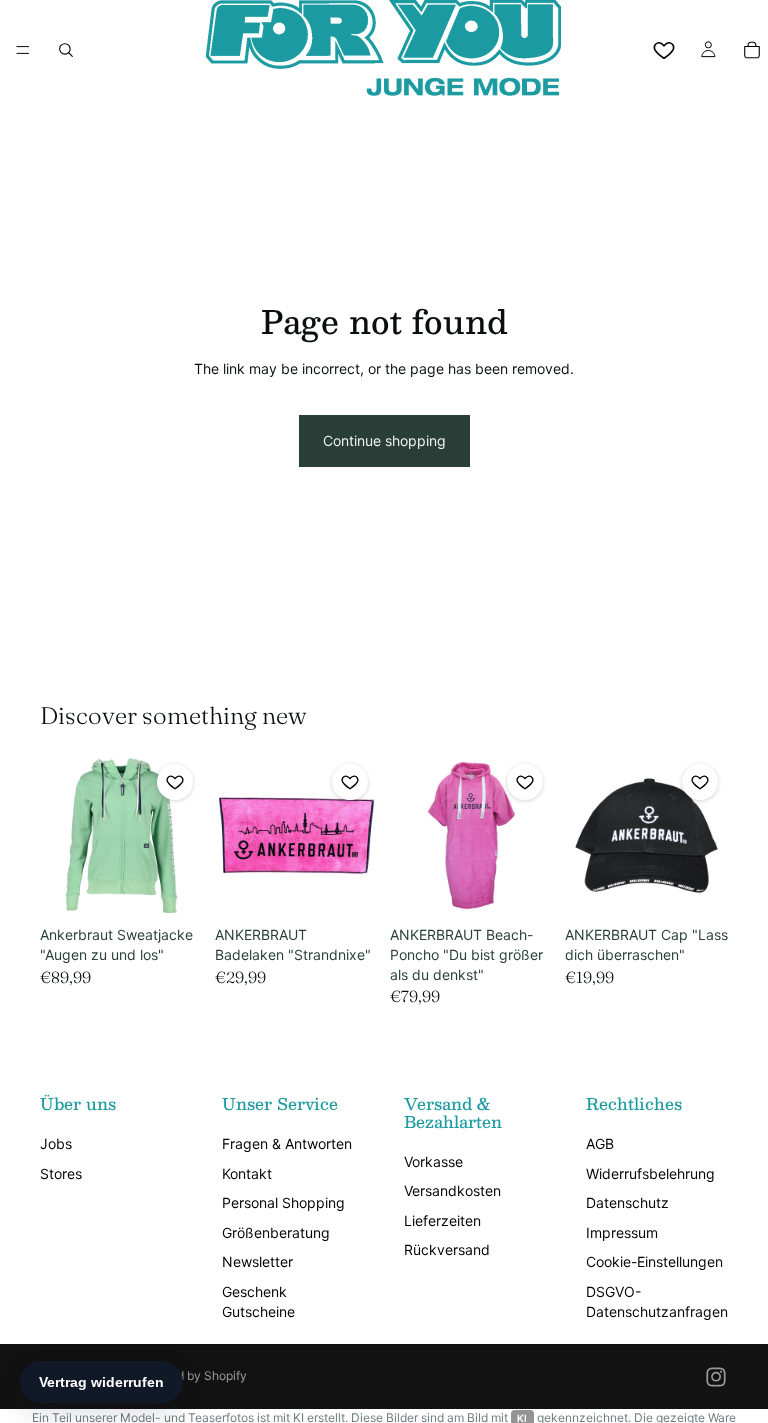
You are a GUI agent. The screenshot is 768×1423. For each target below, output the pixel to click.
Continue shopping (384, 440)
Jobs (56, 1143)
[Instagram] (716, 1377)
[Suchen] (66, 50)
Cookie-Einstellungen (654, 1261)
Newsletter (257, 1261)
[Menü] (23, 50)
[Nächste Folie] (181, 836)
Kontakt (247, 1173)
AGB (600, 1143)
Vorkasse (433, 1161)
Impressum (622, 1232)
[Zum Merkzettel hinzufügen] (175, 782)
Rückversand (447, 1249)
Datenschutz (627, 1202)
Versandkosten (452, 1190)
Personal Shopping (283, 1202)
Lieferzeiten (442, 1220)
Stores (61, 1173)
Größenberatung (276, 1232)
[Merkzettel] (664, 50)
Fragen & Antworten (287, 1143)
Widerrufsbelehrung (650, 1173)
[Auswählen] (172, 887)
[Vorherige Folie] (62, 836)
